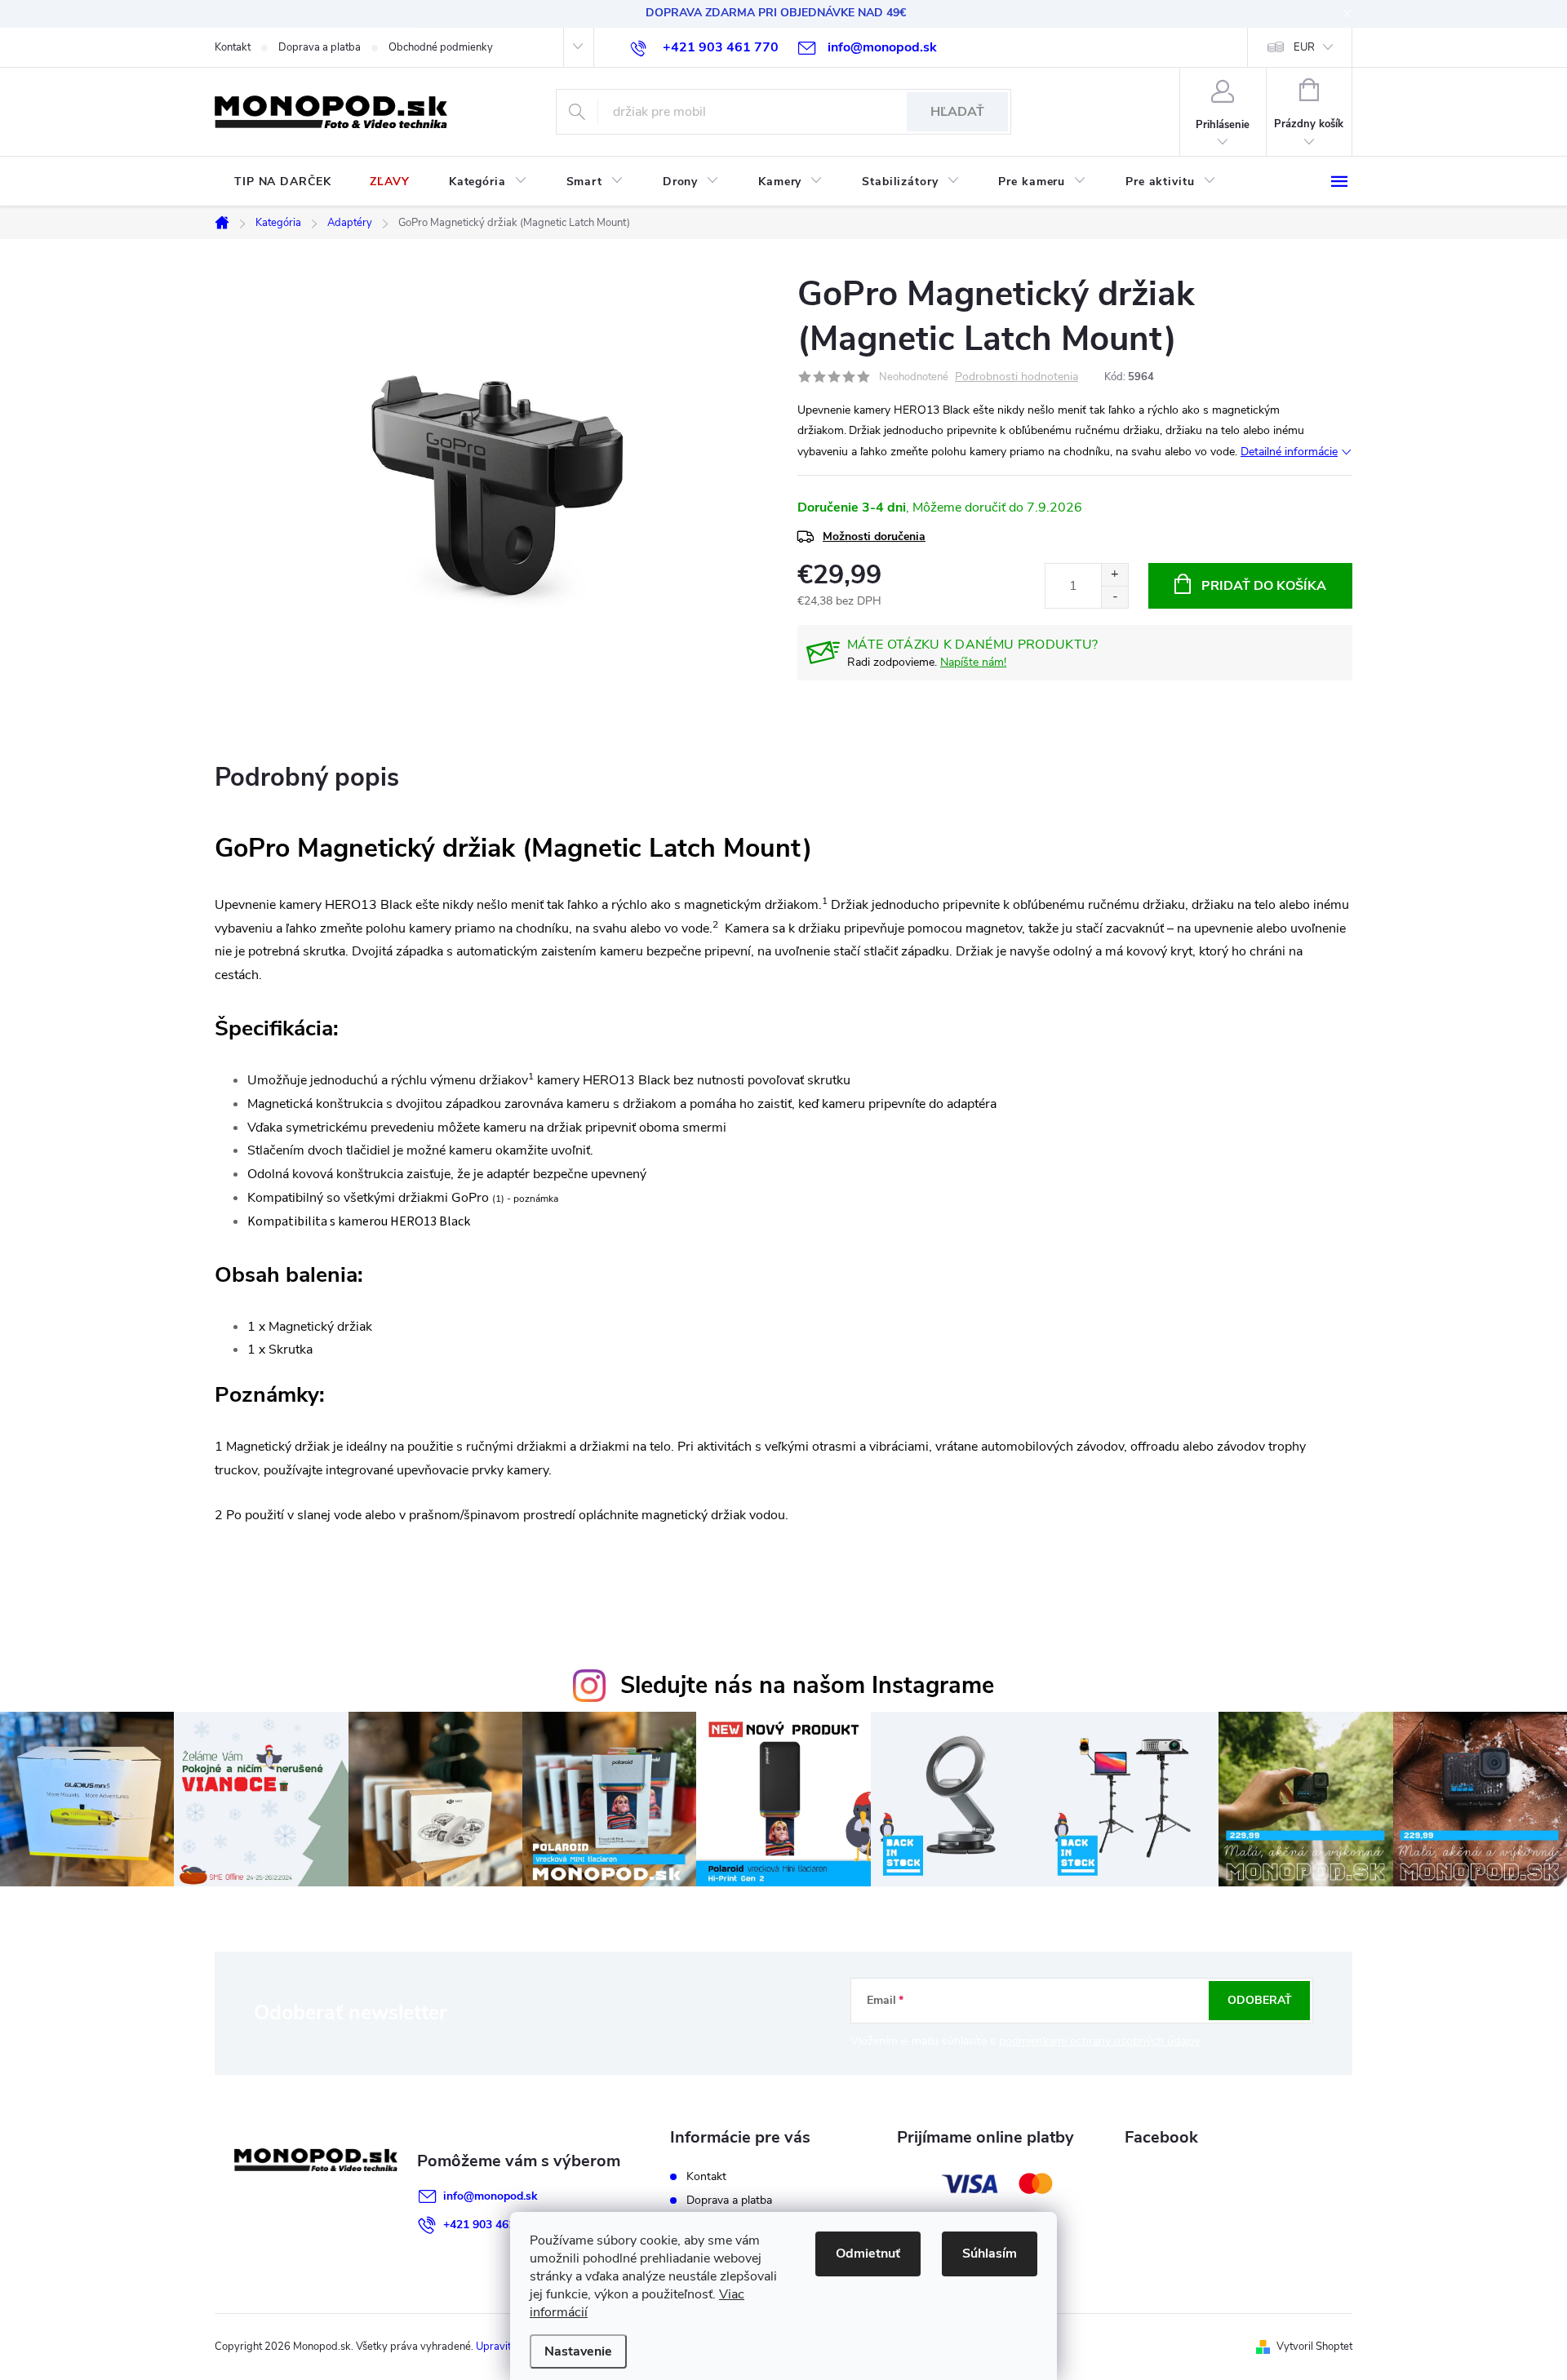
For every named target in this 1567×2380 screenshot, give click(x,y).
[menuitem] (282, 182)
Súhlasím (990, 2254)
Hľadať (957, 112)
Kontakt (233, 47)
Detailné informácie (1289, 452)
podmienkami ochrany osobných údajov (1100, 2041)
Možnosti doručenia (874, 536)
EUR (1304, 47)
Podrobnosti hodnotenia (1017, 377)
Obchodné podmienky (441, 47)
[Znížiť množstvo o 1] (1114, 597)
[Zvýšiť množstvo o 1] (1114, 575)
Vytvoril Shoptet (1314, 2347)
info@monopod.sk (491, 2196)
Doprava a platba (320, 47)
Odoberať (1260, 2000)
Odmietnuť (868, 2254)
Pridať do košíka (1264, 586)
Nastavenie (578, 2351)
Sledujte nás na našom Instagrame (807, 1685)
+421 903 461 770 (491, 2225)
